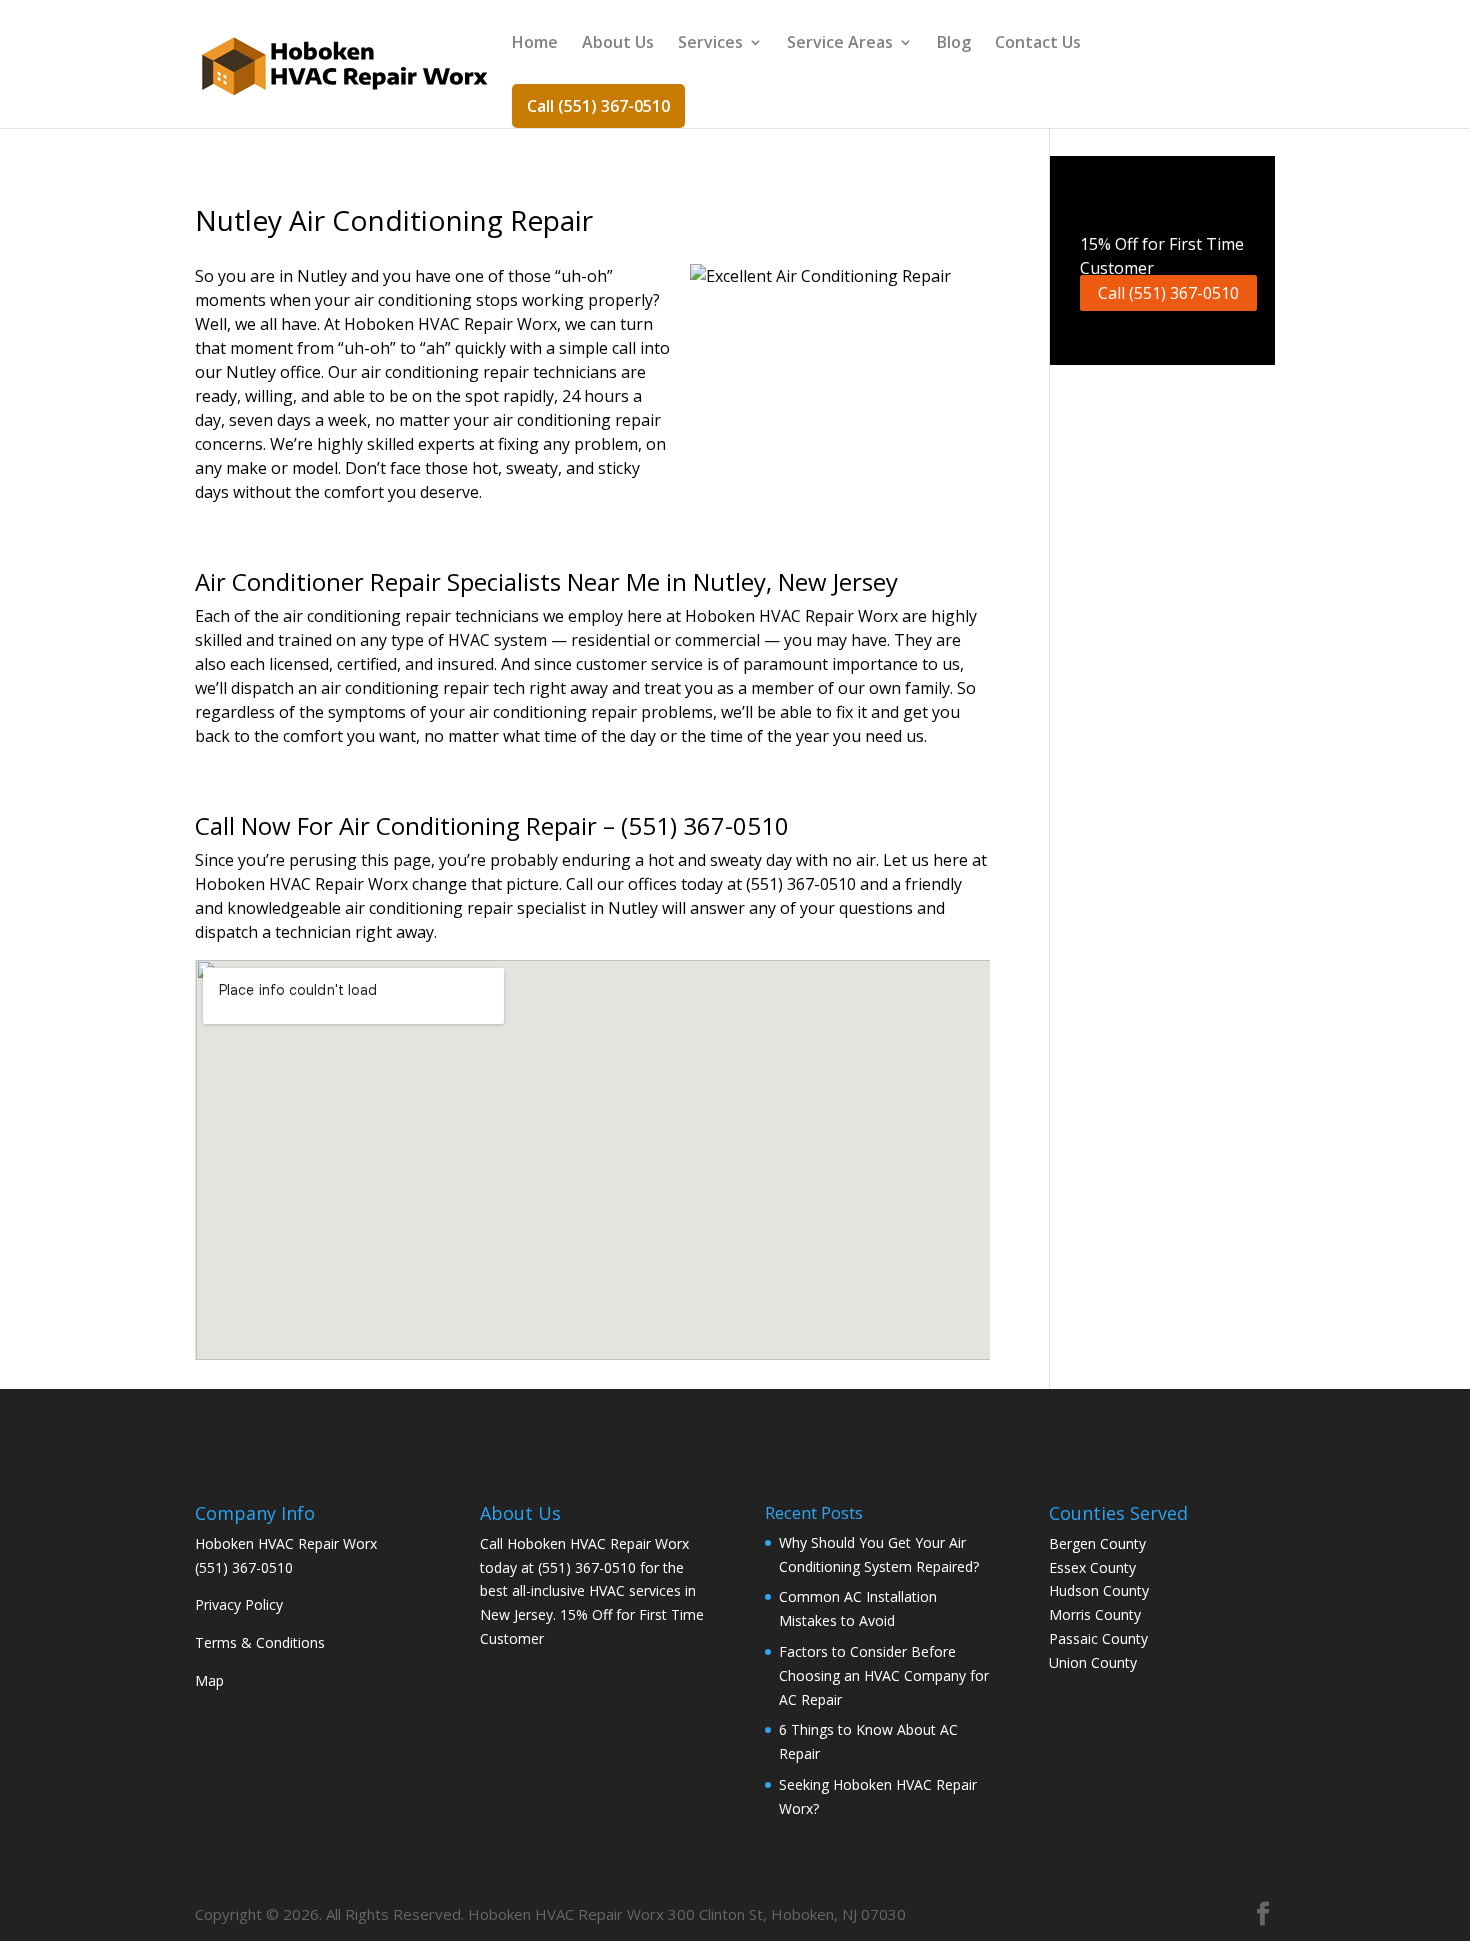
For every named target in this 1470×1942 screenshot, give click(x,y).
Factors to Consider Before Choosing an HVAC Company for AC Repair (884, 1675)
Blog (954, 44)
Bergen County (1097, 1543)
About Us (618, 44)
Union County (1093, 1662)
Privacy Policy (239, 1604)
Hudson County (1099, 1590)
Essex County (1092, 1567)
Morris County (1095, 1614)
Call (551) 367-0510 (598, 106)
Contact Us (1038, 44)
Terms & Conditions (260, 1642)
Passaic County (1098, 1638)
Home (535, 44)
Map (209, 1680)
